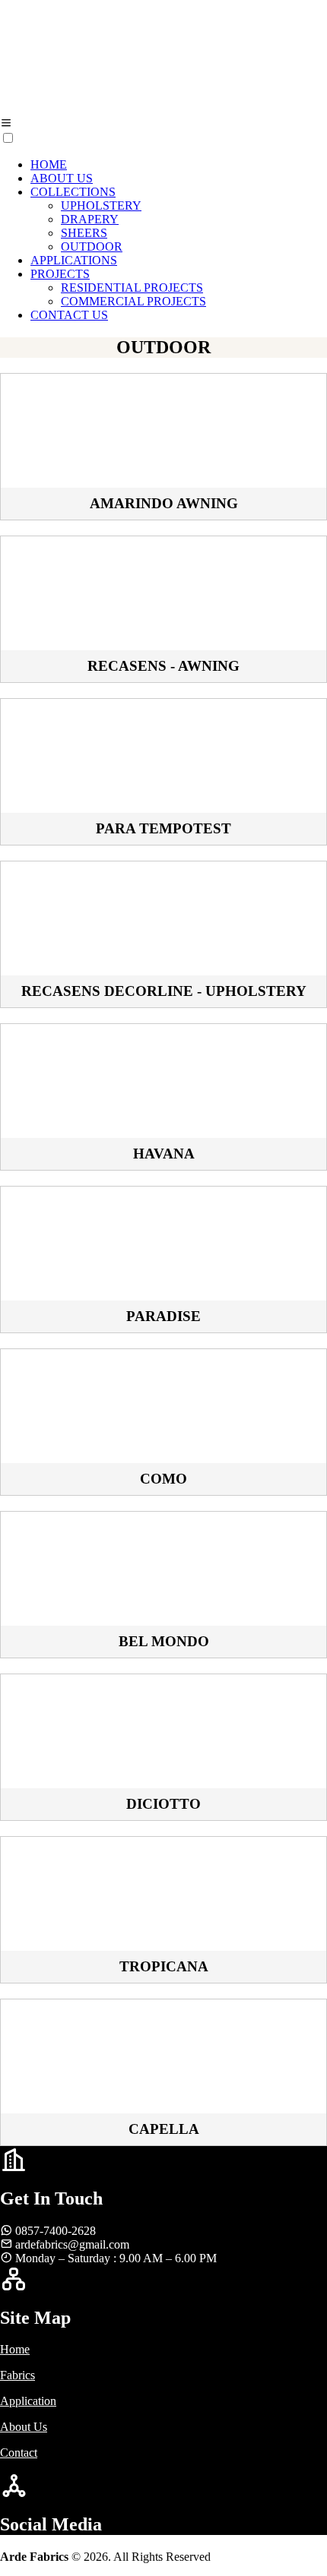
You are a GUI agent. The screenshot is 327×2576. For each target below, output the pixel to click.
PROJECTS (60, 274)
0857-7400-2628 (56, 2231)
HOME (49, 164)
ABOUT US (62, 178)
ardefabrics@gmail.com (72, 2244)
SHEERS (84, 233)
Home (15, 2349)
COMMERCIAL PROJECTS (133, 301)
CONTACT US (69, 315)
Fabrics (17, 2375)
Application (28, 2401)
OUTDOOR (92, 247)
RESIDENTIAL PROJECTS (132, 288)
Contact (19, 2453)
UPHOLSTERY (101, 205)
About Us (24, 2427)
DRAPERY (90, 219)
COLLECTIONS (73, 192)
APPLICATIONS (74, 260)
